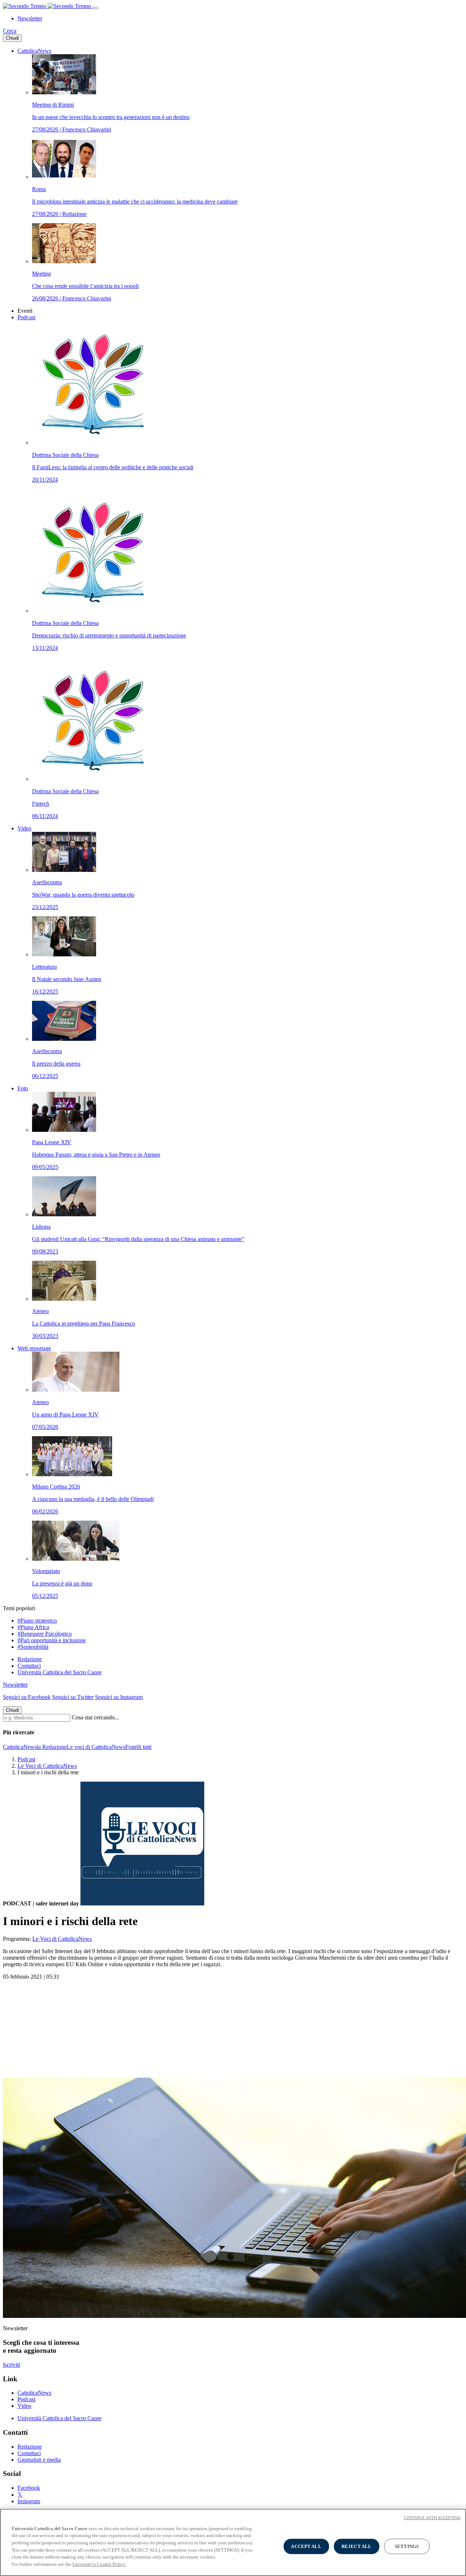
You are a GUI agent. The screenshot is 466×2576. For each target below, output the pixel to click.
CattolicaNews (34, 51)
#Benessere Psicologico (45, 1634)
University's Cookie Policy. (99, 2564)
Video (24, 828)
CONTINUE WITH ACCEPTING (432, 2518)
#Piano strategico (37, 1621)
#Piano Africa (33, 1627)
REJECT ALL (356, 2546)
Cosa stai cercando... (95, 1717)
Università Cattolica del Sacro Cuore (60, 1672)
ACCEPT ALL (306, 2546)
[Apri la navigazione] (95, 8)
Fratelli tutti (138, 1747)
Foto (23, 1088)
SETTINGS (407, 2546)
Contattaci (29, 1666)
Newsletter (30, 18)
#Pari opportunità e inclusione (52, 1640)
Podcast (26, 317)
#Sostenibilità (33, 1647)
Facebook (29, 2488)
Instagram (29, 2501)
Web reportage (34, 1348)
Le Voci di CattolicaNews (47, 1766)
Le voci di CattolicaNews (96, 1747)
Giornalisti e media (39, 2460)
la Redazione (52, 1747)
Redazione (30, 1659)
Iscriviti (11, 2365)
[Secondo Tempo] (48, 6)
